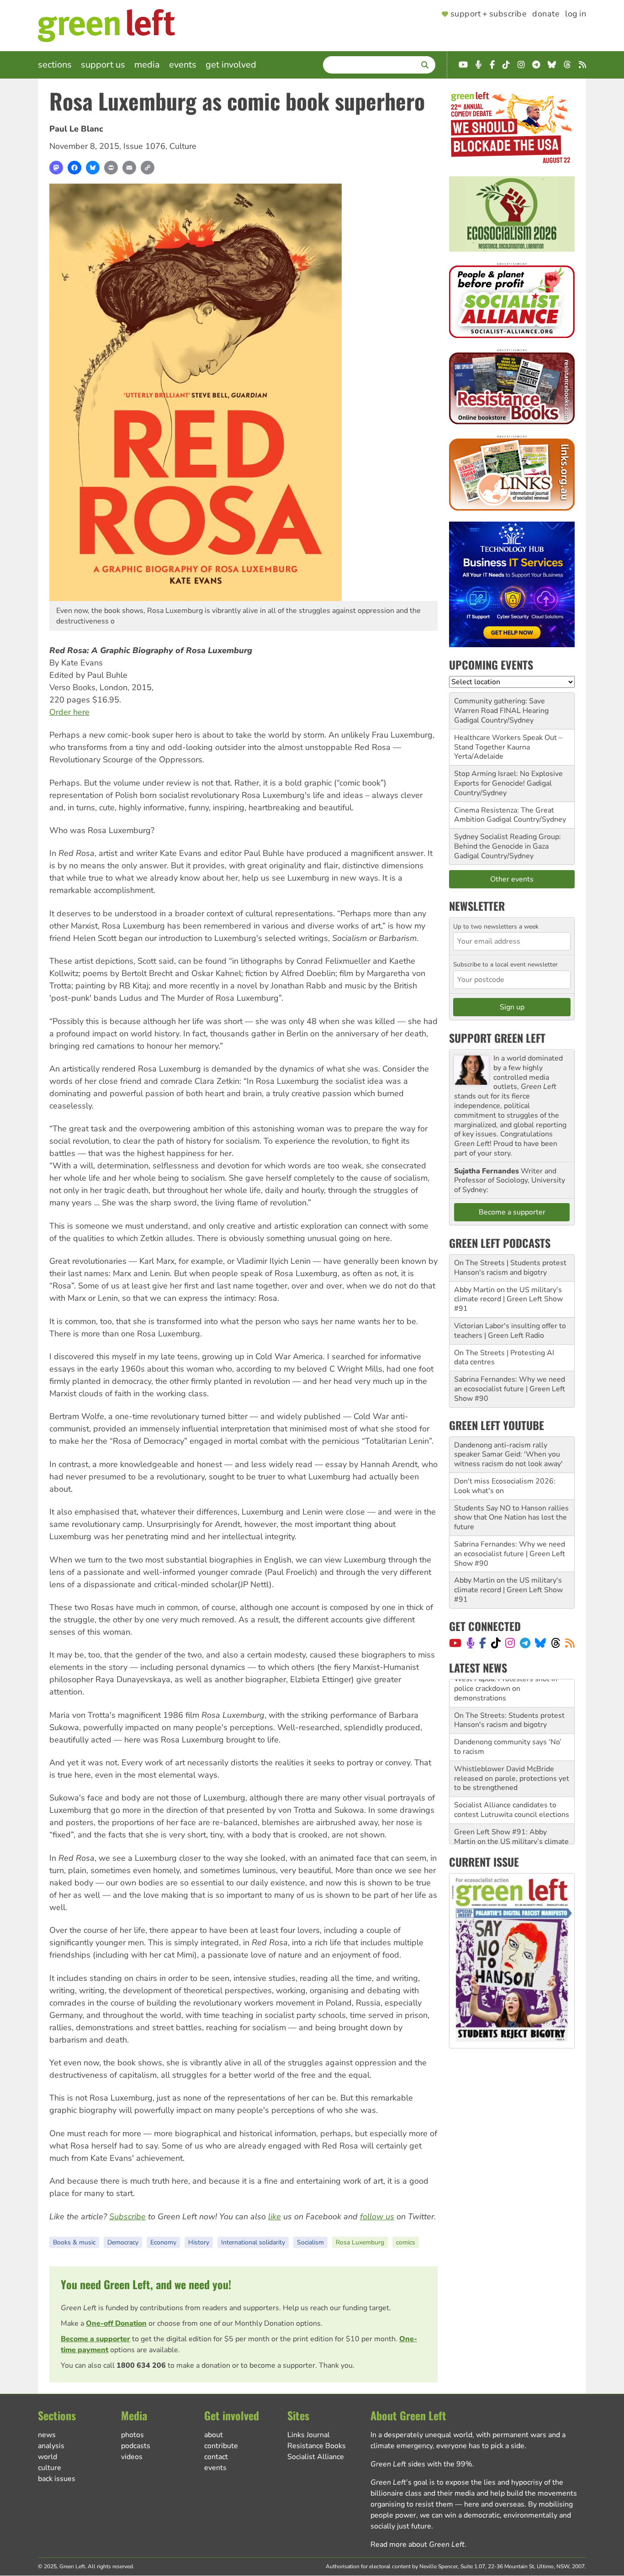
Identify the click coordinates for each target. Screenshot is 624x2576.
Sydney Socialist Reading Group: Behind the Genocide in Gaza (508, 842)
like (275, 2217)
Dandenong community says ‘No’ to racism (508, 1719)
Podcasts (136, 2446)
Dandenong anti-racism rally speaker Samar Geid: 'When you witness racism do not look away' (508, 1455)
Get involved (231, 65)
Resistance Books (317, 2446)
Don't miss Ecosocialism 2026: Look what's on (505, 1486)
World (48, 2457)
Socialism (310, 2242)
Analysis (51, 2446)
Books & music (74, 2242)
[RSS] (570, 1643)
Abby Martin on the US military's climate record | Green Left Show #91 (508, 1299)
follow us (377, 2217)
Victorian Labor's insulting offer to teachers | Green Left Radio (510, 1331)
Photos (132, 2435)
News (47, 2435)
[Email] (129, 168)
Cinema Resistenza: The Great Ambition (504, 815)
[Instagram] (510, 1643)
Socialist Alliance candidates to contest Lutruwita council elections (512, 1782)
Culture (183, 146)
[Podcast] (471, 1643)
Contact (216, 2457)
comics (406, 2242)
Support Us (103, 65)
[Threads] (556, 1643)
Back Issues (57, 2479)
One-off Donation (116, 2323)
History (199, 2242)
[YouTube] (455, 1643)
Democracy (123, 2242)
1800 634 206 (141, 2365)
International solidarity (253, 2242)
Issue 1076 (144, 146)
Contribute (221, 2446)
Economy (163, 2242)
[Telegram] (525, 1643)
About (214, 2435)
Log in (576, 14)
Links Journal (309, 2435)
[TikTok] (496, 1643)
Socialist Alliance (316, 2457)
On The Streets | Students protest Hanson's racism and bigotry (510, 1268)
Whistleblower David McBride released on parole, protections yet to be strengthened (512, 1751)
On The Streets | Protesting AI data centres (504, 1358)
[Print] (111, 168)
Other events (512, 879)
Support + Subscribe (489, 14)
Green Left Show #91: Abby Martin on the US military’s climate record (511, 1814)
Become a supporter (95, 2339)
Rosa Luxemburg (360, 2242)
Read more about (418, 2544)
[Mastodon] (56, 168)
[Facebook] (74, 168)
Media (147, 65)
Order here (69, 712)
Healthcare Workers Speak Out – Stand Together (508, 742)
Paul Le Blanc (76, 129)
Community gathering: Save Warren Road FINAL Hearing (501, 706)
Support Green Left (497, 1038)
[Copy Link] (148, 168)
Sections (55, 65)
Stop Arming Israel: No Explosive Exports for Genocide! (508, 779)
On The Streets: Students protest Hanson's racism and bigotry (509, 1692)
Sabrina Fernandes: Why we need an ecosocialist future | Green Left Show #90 (510, 1389)
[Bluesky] (93, 168)
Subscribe (127, 2217)
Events (183, 65)
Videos (132, 2457)
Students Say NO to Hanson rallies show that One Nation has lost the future (511, 1518)
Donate (546, 14)
